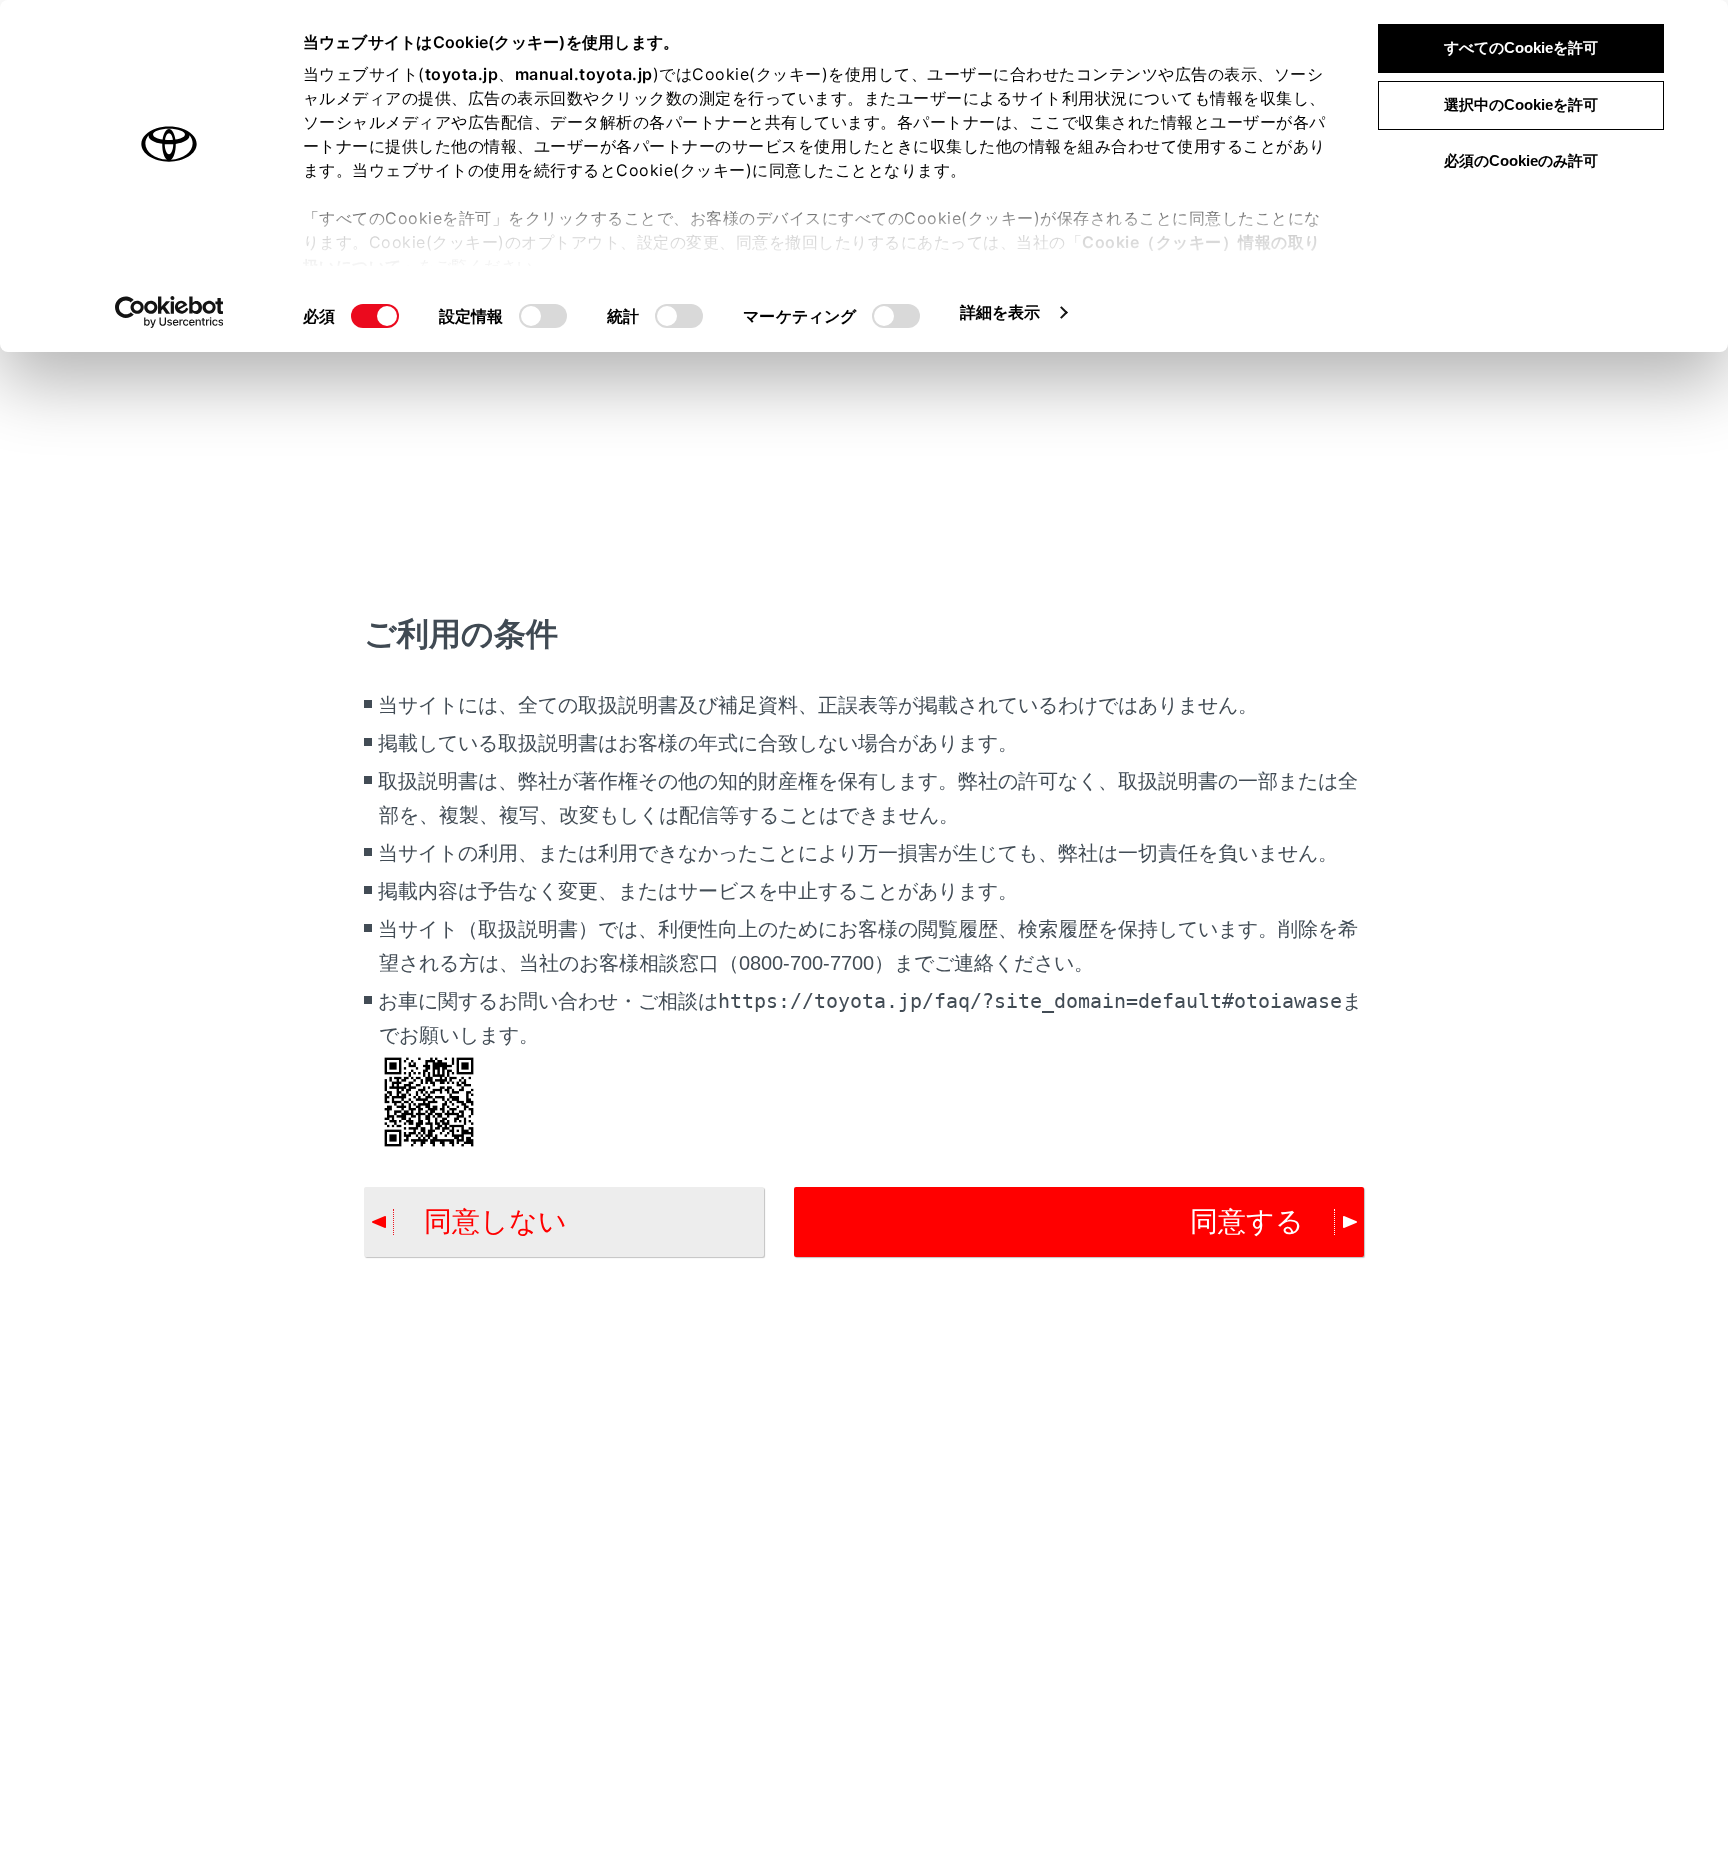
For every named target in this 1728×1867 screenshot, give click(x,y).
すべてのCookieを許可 (1521, 47)
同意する (1247, 1221)
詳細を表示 (1000, 312)
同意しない (495, 1221)
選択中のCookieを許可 (1521, 104)
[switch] (543, 316)
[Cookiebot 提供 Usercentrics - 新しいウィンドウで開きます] (169, 312)
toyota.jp (462, 74)
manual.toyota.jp (584, 74)
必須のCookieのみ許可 (1521, 160)
